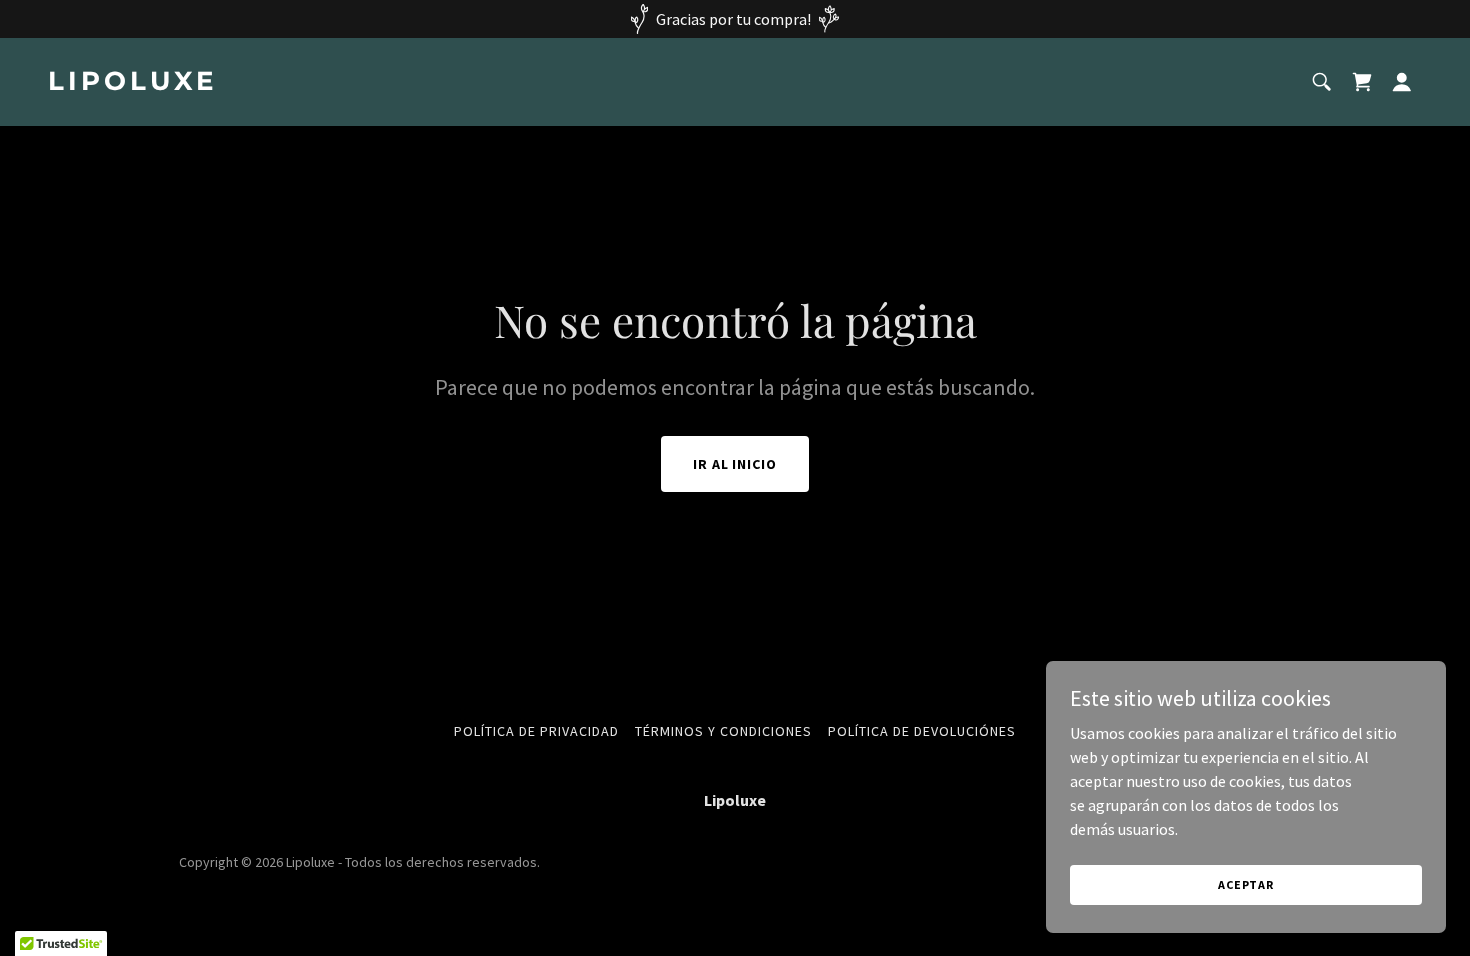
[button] (1402, 82)
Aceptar (1246, 884)
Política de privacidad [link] (536, 731)
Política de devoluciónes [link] (922, 731)
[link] (383, 84)
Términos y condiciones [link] (723, 731)
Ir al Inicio (735, 464)
